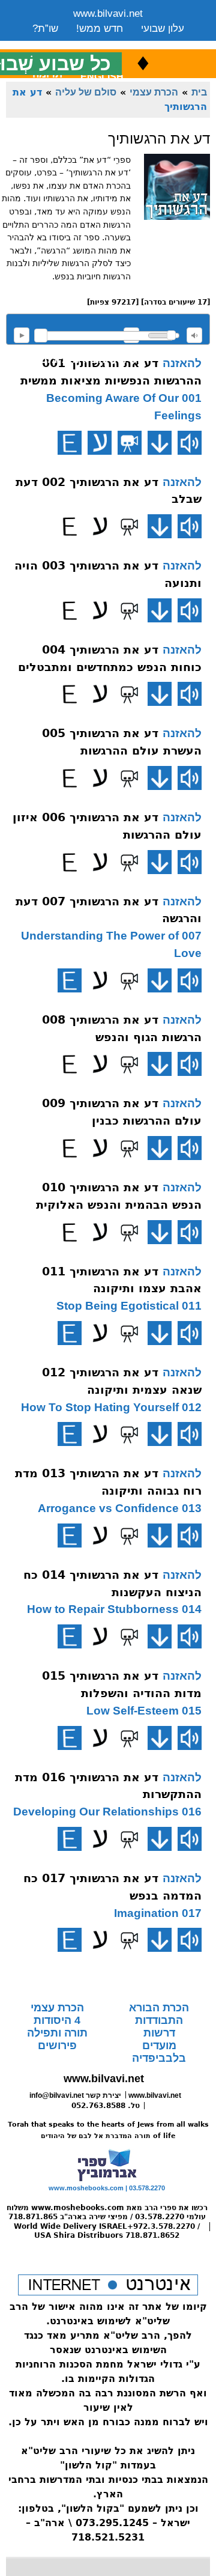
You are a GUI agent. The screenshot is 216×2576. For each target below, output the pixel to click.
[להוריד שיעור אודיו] (160, 443)
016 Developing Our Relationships (107, 1812)
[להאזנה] (190, 443)
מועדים (159, 2046)
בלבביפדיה (159, 2058)
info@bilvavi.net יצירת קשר (75, 2095)
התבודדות (159, 2020)
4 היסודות (57, 2020)
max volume (194, 335)
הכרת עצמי (154, 92)
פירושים (57, 2046)
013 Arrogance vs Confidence (120, 1508)
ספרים (124, 44)
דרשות (159, 2033)
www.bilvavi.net (108, 14)
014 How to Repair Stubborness (114, 1609)
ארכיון (168, 44)
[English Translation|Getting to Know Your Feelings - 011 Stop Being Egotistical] (70, 1333)
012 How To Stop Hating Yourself (111, 1407)
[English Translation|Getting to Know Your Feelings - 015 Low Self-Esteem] (70, 1738)
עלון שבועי (163, 29)
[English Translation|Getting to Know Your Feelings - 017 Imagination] (70, 1940)
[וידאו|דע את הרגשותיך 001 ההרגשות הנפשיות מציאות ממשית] (130, 443)
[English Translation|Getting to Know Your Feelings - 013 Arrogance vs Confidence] (70, 1536)
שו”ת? (45, 29)
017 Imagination (158, 1913)
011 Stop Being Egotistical (129, 1306)
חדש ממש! (100, 29)
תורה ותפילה (57, 2033)
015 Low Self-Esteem (144, 1711)
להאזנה (22, 335)
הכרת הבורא (159, 2008)
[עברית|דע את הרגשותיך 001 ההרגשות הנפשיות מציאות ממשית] (100, 443)
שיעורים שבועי (62, 44)
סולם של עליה (86, 92)
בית (199, 92)
